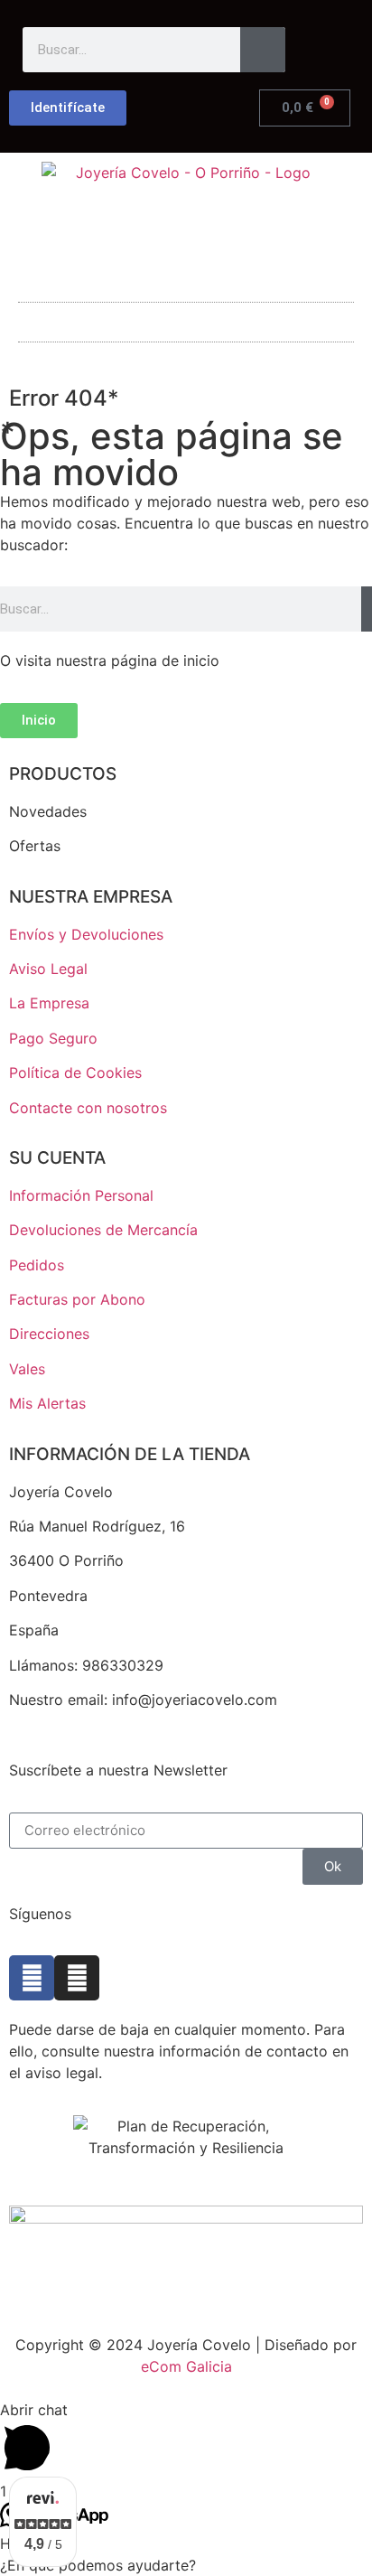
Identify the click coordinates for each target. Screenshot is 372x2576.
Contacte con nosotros (88, 1108)
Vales (27, 1369)
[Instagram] (77, 1978)
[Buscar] (263, 50)
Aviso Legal (48, 969)
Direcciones (49, 1334)
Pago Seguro (53, 1038)
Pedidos (37, 1265)
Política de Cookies (75, 1073)
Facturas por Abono (77, 1299)
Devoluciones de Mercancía (103, 1230)
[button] (186, 318)
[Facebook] (32, 1978)
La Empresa (49, 1003)
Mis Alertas (47, 1403)
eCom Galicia (186, 2366)
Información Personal (81, 1195)
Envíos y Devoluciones (86, 934)
